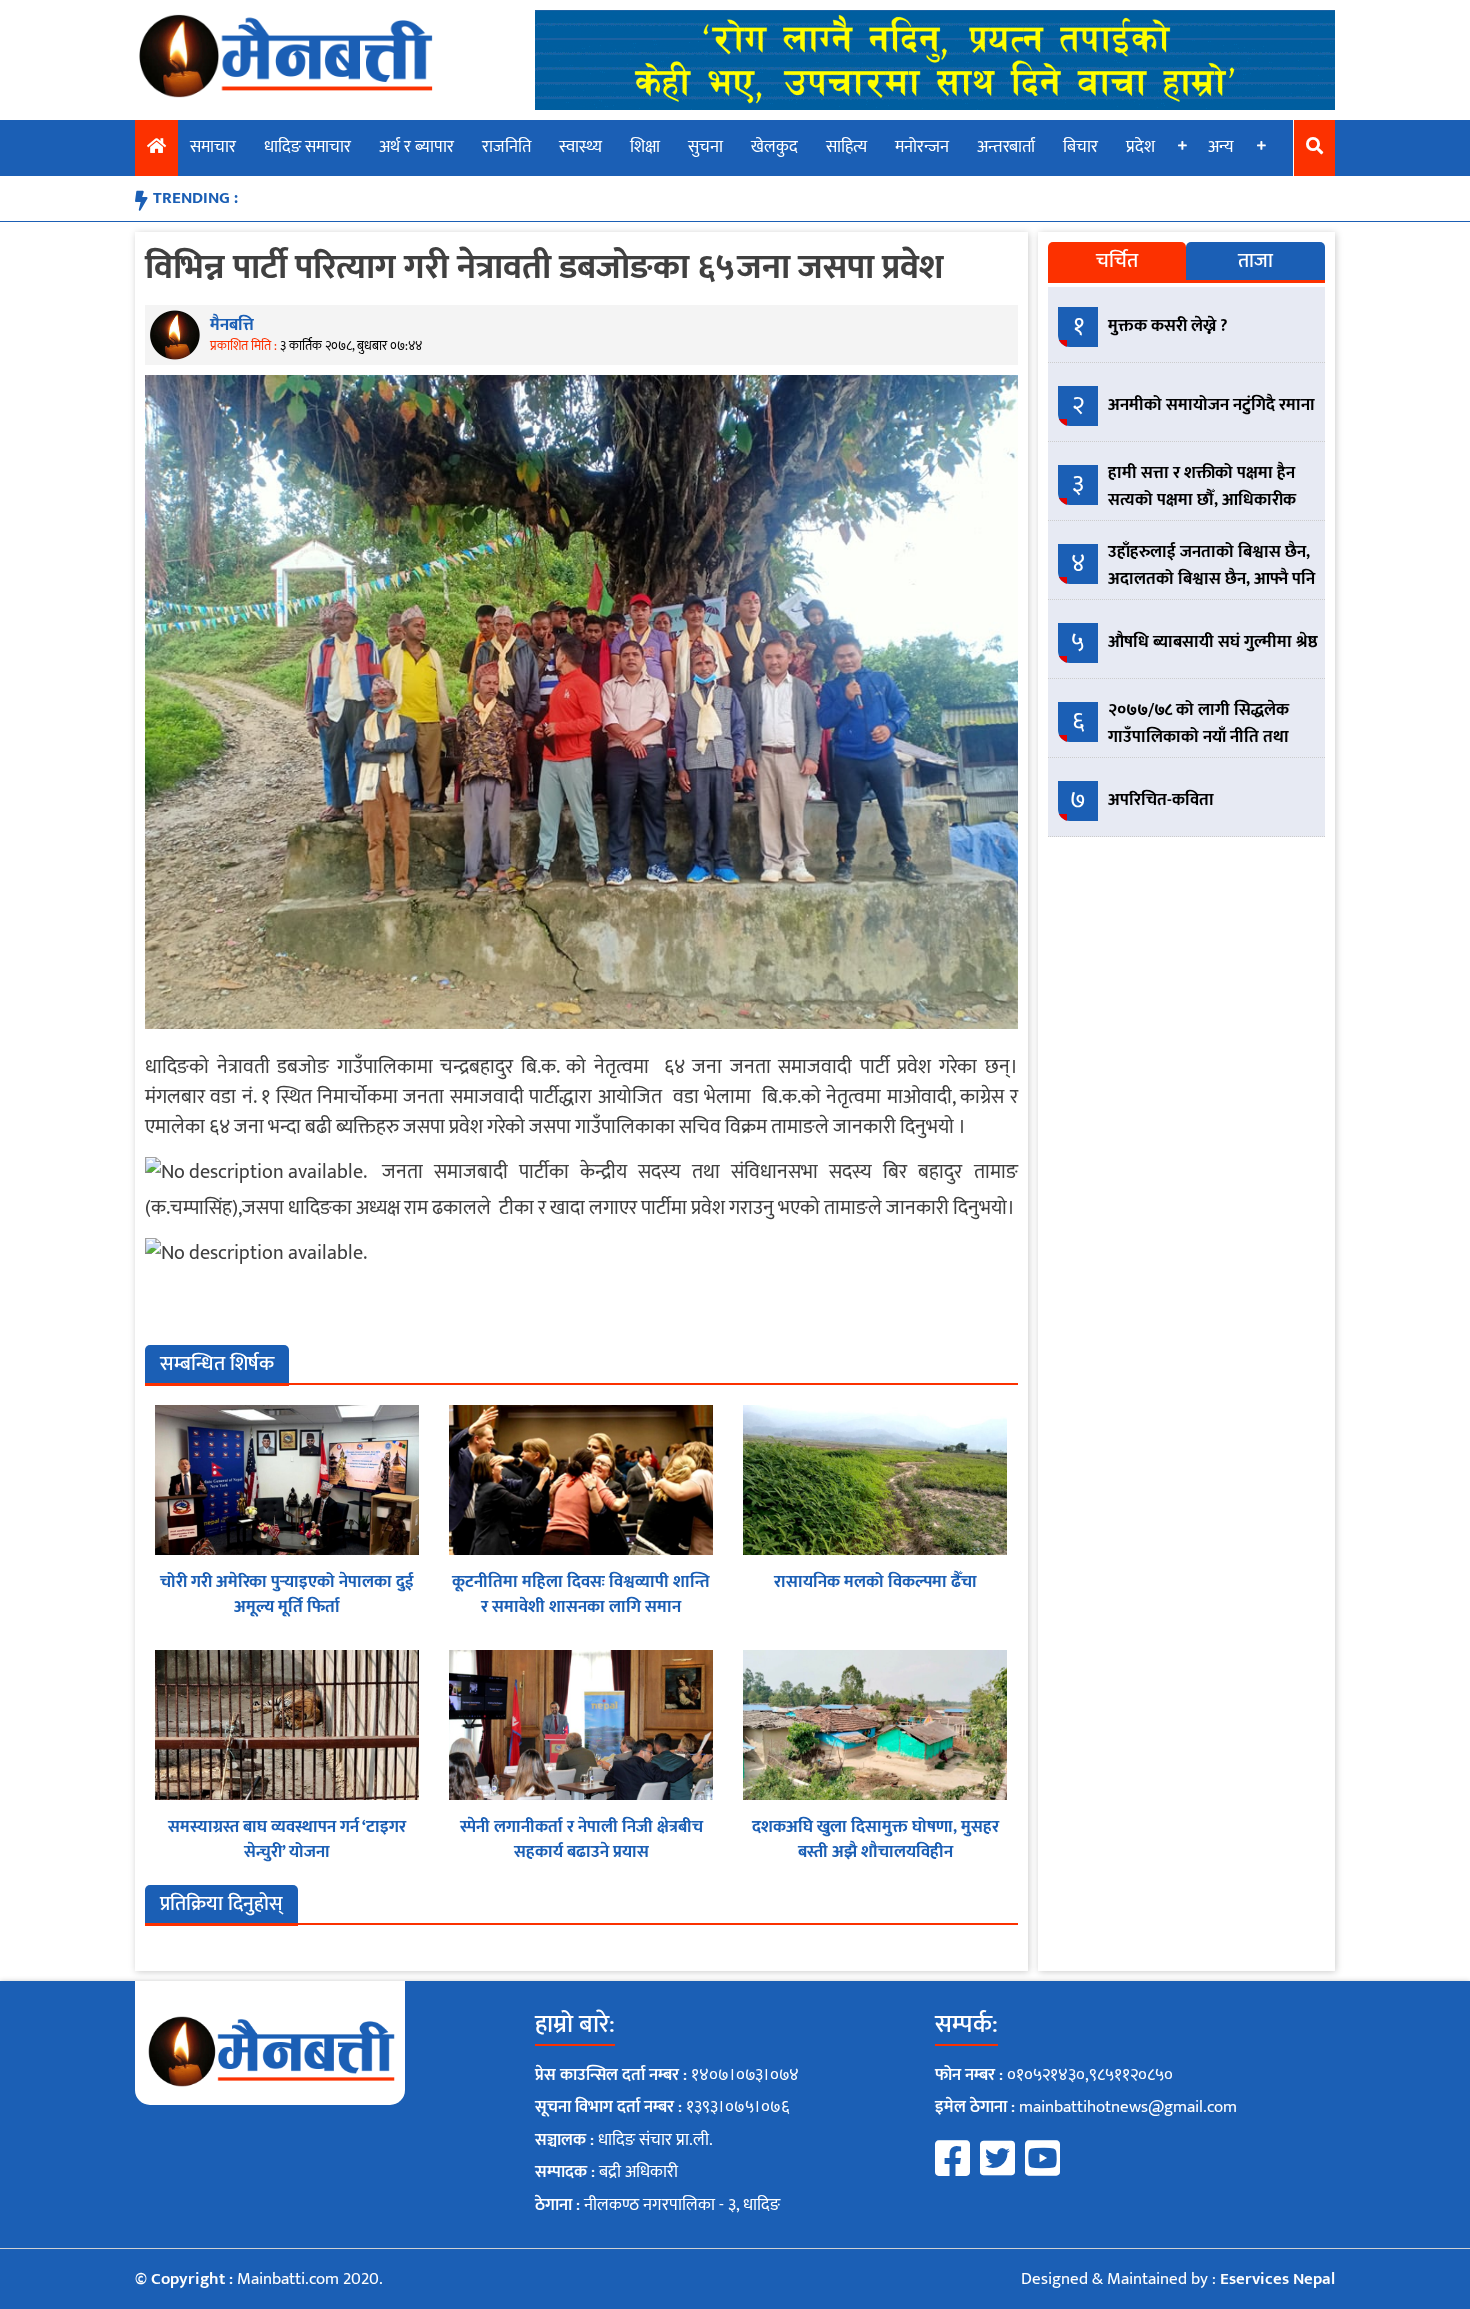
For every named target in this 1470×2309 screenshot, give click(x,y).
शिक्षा (645, 147)
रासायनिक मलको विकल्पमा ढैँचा (875, 1582)
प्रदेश (1140, 147)
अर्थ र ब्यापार (416, 147)
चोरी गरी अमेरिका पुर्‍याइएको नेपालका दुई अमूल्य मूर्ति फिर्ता (287, 1595)
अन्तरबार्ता (1006, 147)
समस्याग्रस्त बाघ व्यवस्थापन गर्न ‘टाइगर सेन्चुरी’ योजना (287, 1840)
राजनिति (506, 147)
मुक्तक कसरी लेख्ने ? (1168, 326)
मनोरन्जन (922, 147)
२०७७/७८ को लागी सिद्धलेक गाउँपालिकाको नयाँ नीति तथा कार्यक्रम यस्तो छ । (1198, 737)
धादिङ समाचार (307, 147)
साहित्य (846, 147)
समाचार (213, 147)
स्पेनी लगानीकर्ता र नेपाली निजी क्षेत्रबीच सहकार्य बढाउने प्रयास (581, 1840)
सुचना (705, 147)
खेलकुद (774, 147)
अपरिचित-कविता (1161, 800)
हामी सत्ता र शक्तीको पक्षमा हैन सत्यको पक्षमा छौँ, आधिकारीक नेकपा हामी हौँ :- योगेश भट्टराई (1202, 500)
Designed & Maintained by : (1178, 2279)
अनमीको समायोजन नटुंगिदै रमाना (1211, 405)
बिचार (1080, 147)
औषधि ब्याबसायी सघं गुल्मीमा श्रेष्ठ (1213, 642)
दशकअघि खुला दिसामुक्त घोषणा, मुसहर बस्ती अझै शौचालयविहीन (875, 1840)
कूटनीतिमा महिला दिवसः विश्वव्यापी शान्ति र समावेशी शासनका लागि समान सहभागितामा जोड (581, 1607)
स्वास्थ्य (580, 147)
